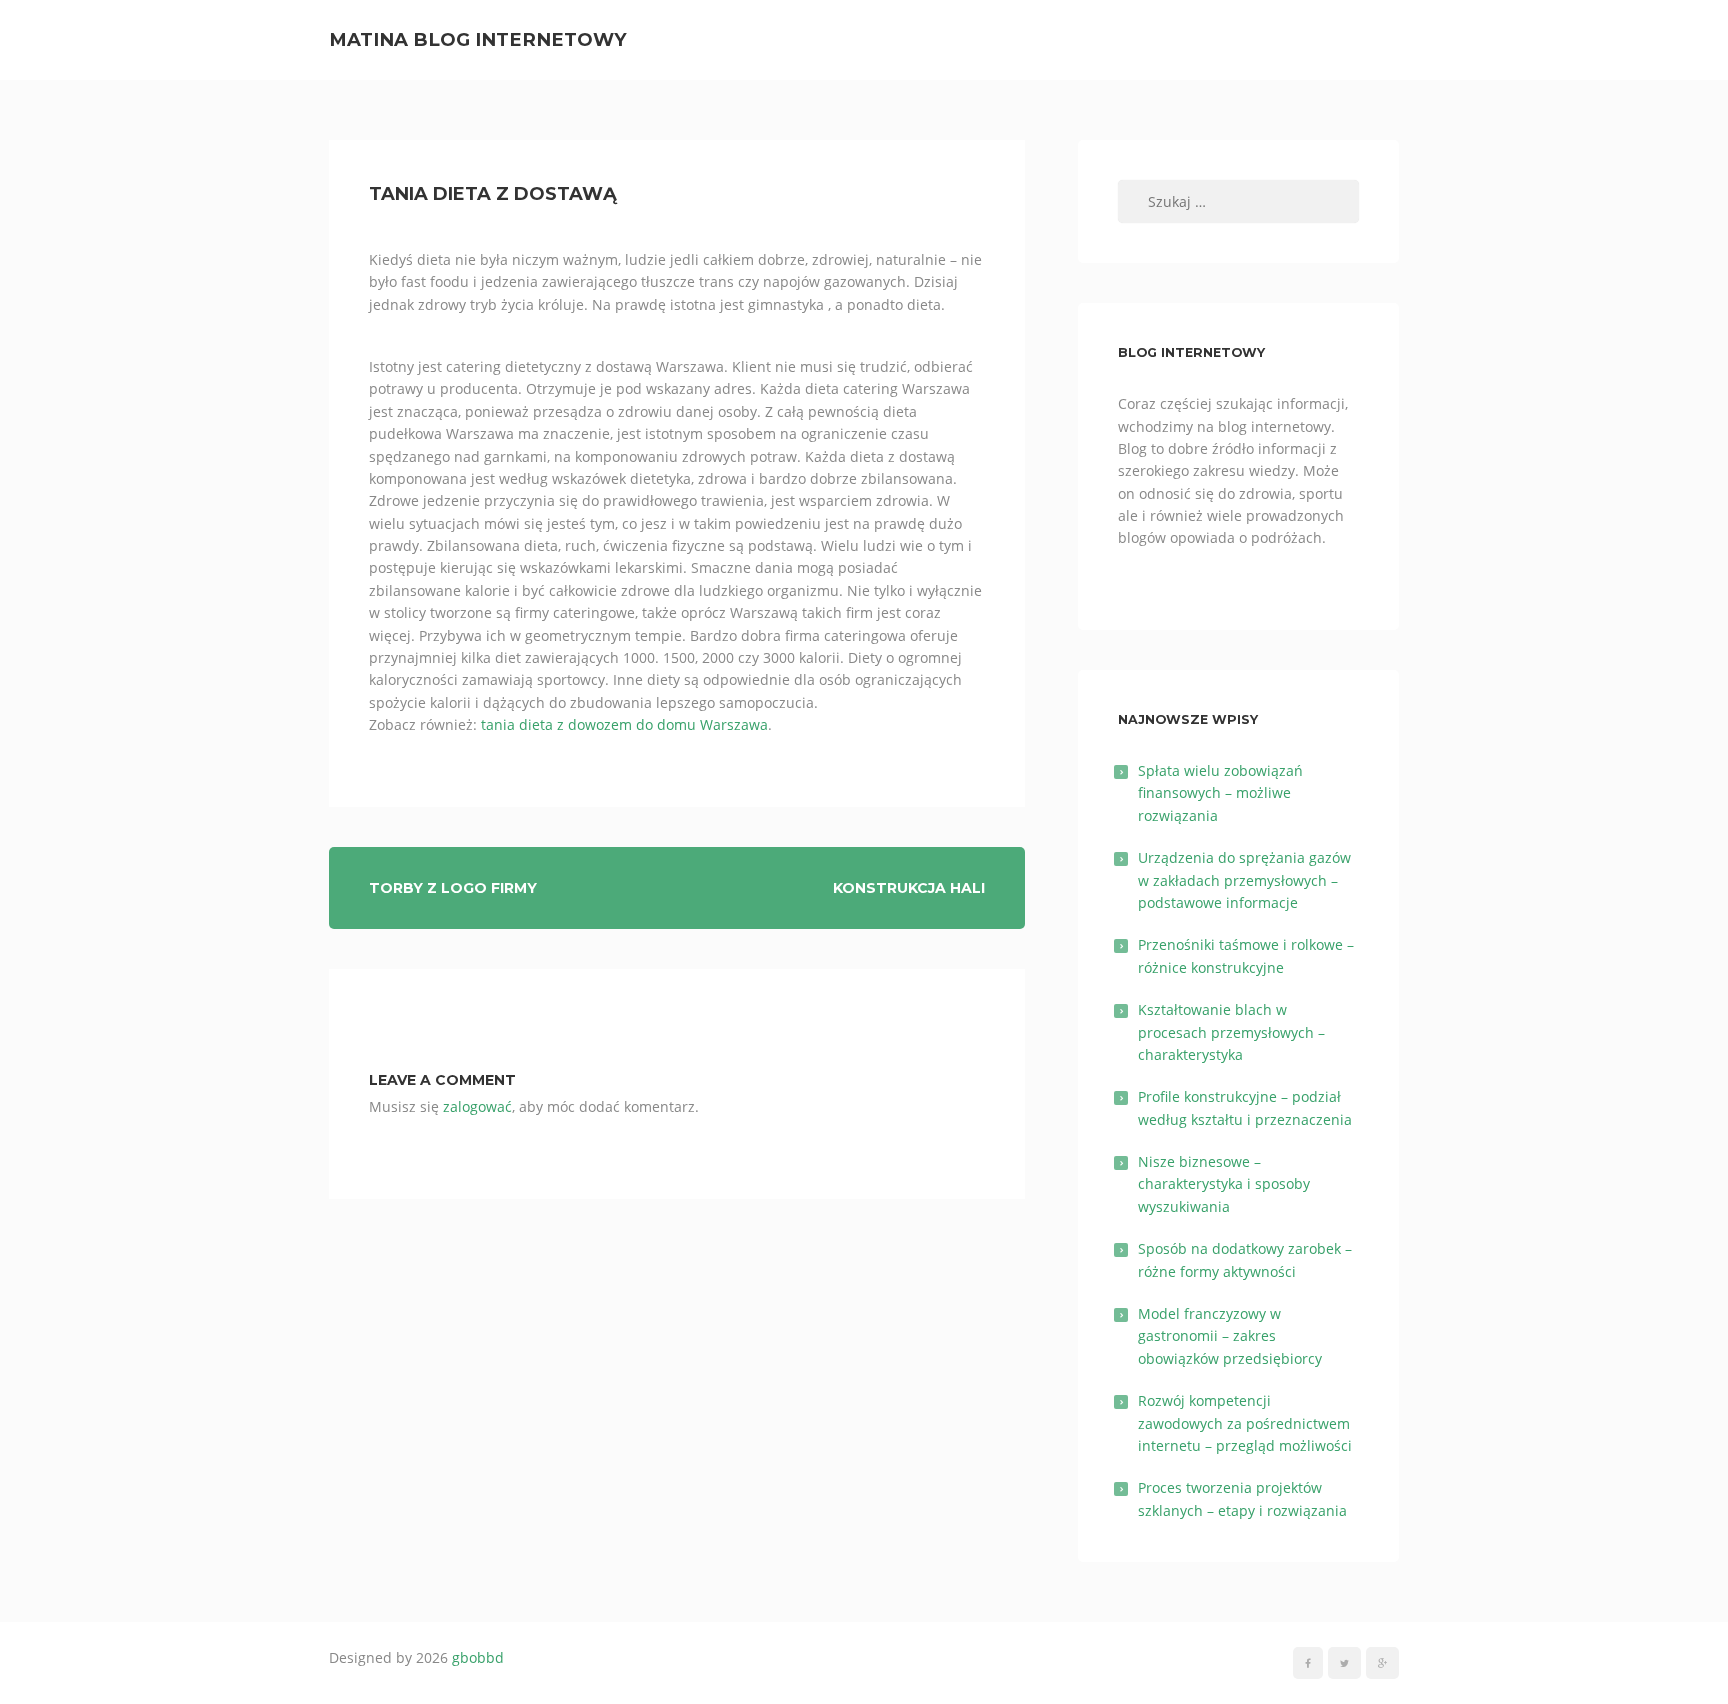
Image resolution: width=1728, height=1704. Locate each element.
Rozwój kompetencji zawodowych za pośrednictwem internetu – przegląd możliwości (1245, 1423)
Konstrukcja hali (909, 888)
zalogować (477, 1106)
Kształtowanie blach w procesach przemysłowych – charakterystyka (1231, 1032)
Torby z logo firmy (453, 888)
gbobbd (478, 1657)
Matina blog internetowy (478, 39)
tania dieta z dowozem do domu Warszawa (624, 724)
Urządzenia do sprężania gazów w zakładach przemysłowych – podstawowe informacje (1244, 880)
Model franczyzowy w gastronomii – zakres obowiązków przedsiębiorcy (1230, 1336)
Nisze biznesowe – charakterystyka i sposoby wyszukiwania (1224, 1184)
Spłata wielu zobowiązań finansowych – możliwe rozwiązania (1220, 793)
